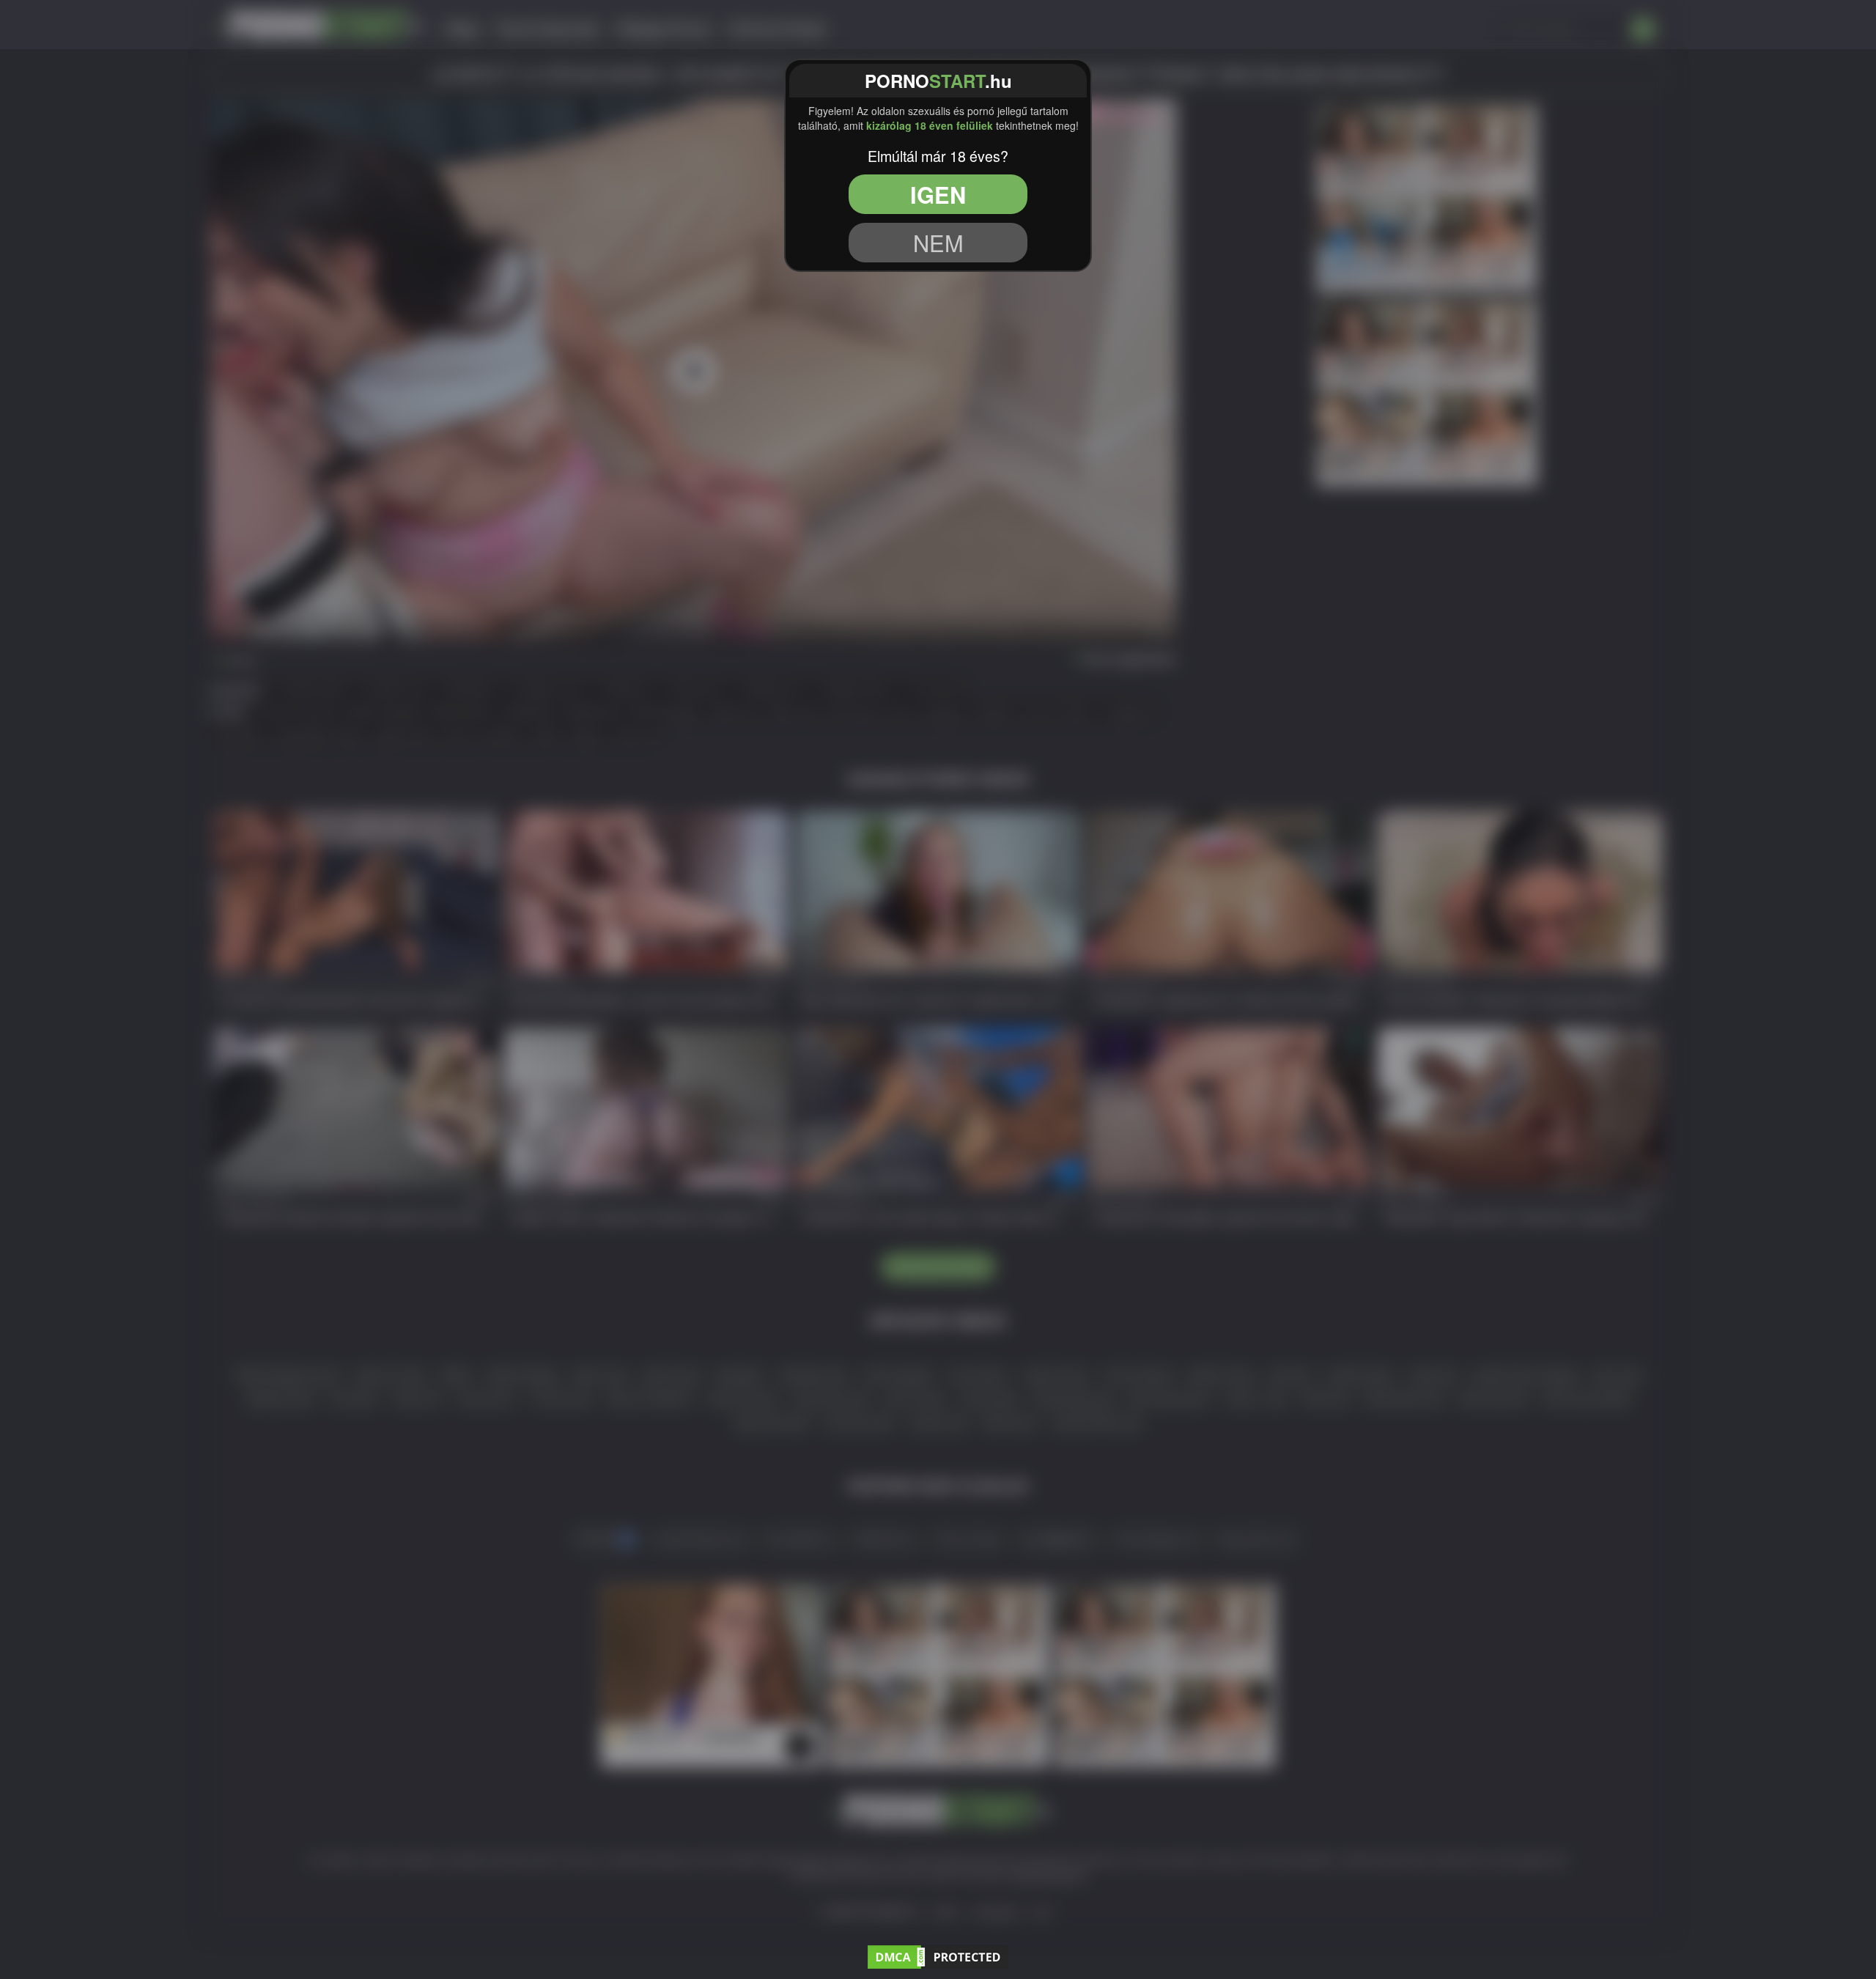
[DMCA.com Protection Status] (938, 1955)
